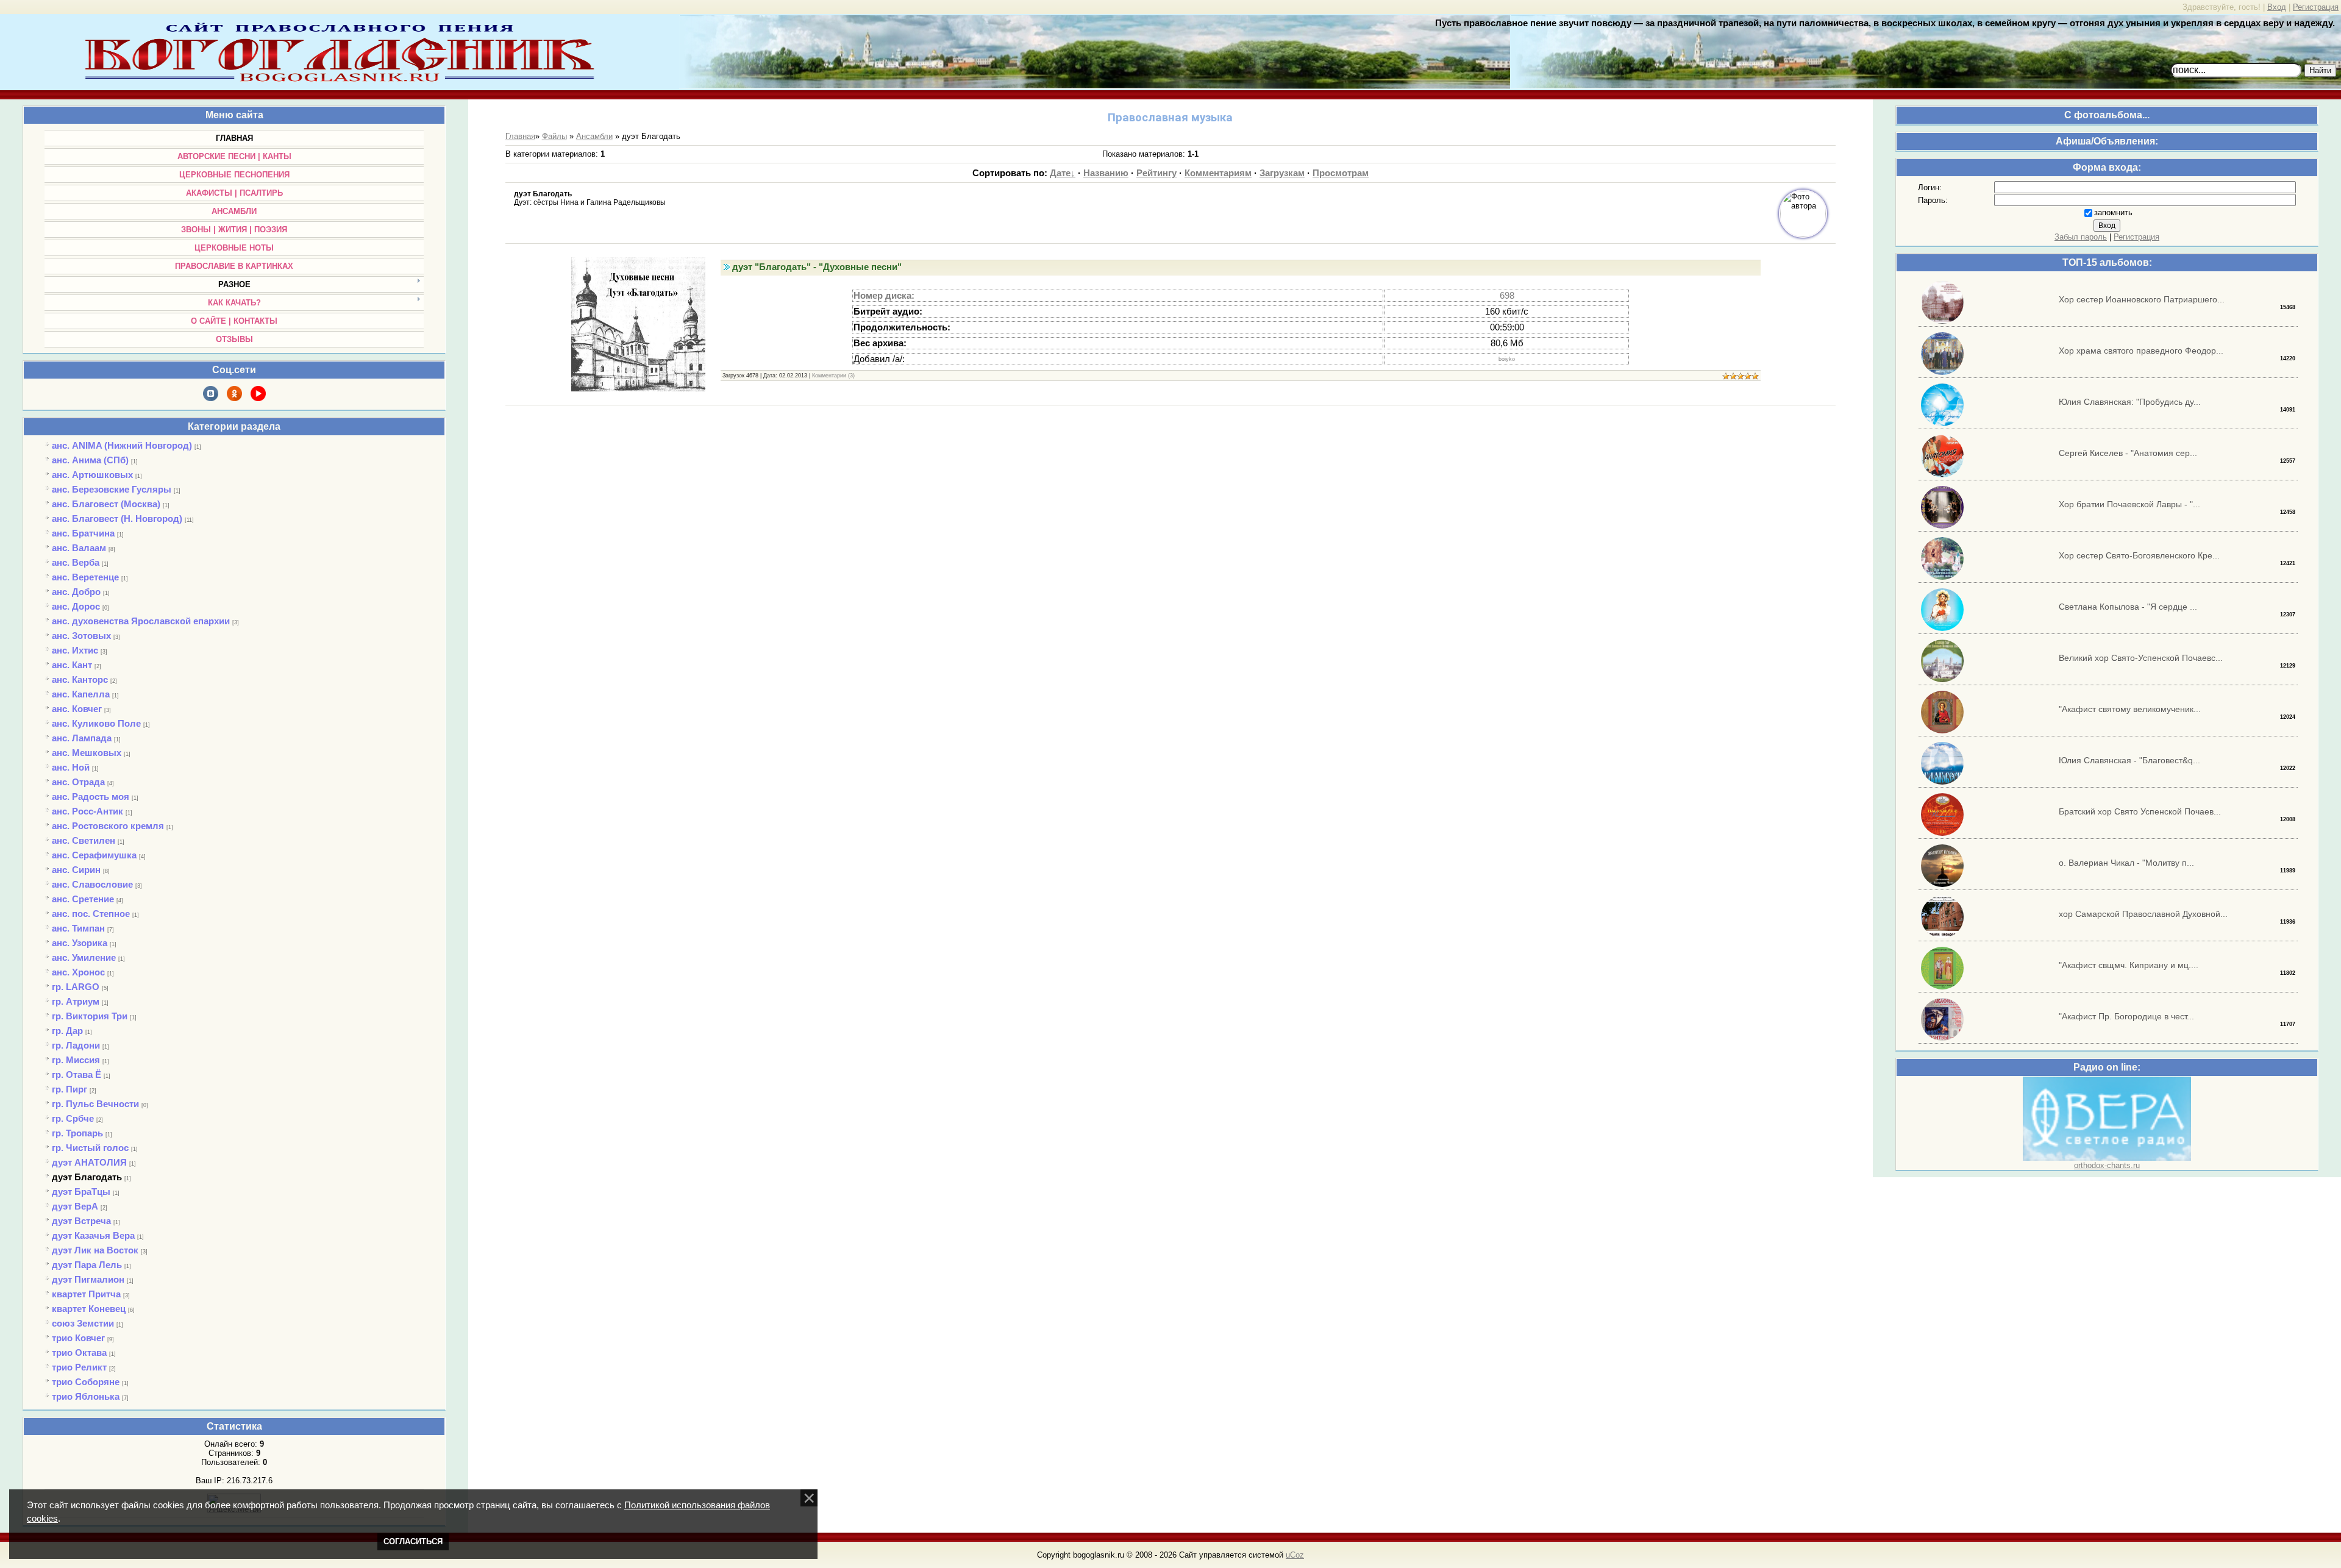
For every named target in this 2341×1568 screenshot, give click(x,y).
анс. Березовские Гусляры (112, 489)
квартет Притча (86, 1294)
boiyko (1507, 359)
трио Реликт (79, 1367)
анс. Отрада (78, 782)
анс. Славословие (92, 884)
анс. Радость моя (91, 796)
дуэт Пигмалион (88, 1279)
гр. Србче (73, 1118)
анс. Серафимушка (94, 855)
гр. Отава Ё (77, 1074)
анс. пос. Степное (91, 914)
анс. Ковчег (77, 709)
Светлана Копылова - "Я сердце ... (2128, 607)
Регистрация (2316, 7)
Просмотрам (1341, 173)
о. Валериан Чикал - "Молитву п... (2126, 863)
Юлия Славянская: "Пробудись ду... (2130, 402)
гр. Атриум (76, 1001)
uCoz (1295, 1555)
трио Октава (79, 1352)
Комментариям (1218, 173)
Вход (2277, 7)
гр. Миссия (76, 1060)
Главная (520, 136)
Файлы (554, 136)
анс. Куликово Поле (96, 723)
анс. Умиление (84, 957)
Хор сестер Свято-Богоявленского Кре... (2139, 555)
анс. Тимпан (78, 928)
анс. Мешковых (87, 753)
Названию (1106, 173)
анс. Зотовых (81, 636)
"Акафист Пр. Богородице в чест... (2126, 1016)
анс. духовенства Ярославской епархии (141, 621)
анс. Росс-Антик (87, 811)
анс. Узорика (80, 943)
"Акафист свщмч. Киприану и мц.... (2129, 965)
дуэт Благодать (87, 1177)
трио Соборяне (86, 1382)
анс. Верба (76, 562)
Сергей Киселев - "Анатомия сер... (2128, 453)
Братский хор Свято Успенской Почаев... (2140, 811)
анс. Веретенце (85, 577)
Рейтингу (1156, 173)
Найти (2320, 70)
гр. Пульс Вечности (95, 1104)
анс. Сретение (83, 899)
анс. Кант (72, 665)
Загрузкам (1282, 173)
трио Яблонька (86, 1396)
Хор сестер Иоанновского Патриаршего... (2142, 299)
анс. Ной (71, 767)
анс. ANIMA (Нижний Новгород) (122, 445)
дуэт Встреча (81, 1221)
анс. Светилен (84, 840)
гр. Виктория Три (90, 1016)
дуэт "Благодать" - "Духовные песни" (817, 267)
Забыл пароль (2081, 237)
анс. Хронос (78, 972)
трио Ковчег (78, 1338)
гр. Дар (67, 1031)
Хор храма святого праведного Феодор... (2141, 351)
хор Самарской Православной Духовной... (2143, 914)
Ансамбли (594, 136)
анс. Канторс (80, 679)
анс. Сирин (76, 870)
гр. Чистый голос (90, 1148)
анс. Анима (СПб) (90, 460)
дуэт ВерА (75, 1206)
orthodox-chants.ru (2107, 1165)
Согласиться (413, 1541)
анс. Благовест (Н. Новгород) (117, 519)
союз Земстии (83, 1323)
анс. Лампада (82, 738)
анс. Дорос (76, 606)
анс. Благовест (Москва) (106, 504)
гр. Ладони (76, 1045)
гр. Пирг (69, 1089)
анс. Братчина (83, 533)
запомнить (2113, 212)
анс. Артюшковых (92, 475)
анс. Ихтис (75, 650)
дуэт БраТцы (81, 1192)
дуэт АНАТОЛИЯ (89, 1162)
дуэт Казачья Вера (93, 1235)
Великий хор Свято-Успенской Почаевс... (2141, 658)
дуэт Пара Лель (87, 1265)
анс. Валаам (79, 548)
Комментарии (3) (833, 376)
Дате (1060, 173)
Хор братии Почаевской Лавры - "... (2129, 504)
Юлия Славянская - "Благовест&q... (2129, 760)
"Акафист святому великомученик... (2130, 709)
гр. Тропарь (77, 1133)
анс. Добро (76, 592)
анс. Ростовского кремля (108, 826)
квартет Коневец (89, 1309)
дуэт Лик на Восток (95, 1250)
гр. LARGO (76, 987)
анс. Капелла (81, 694)
